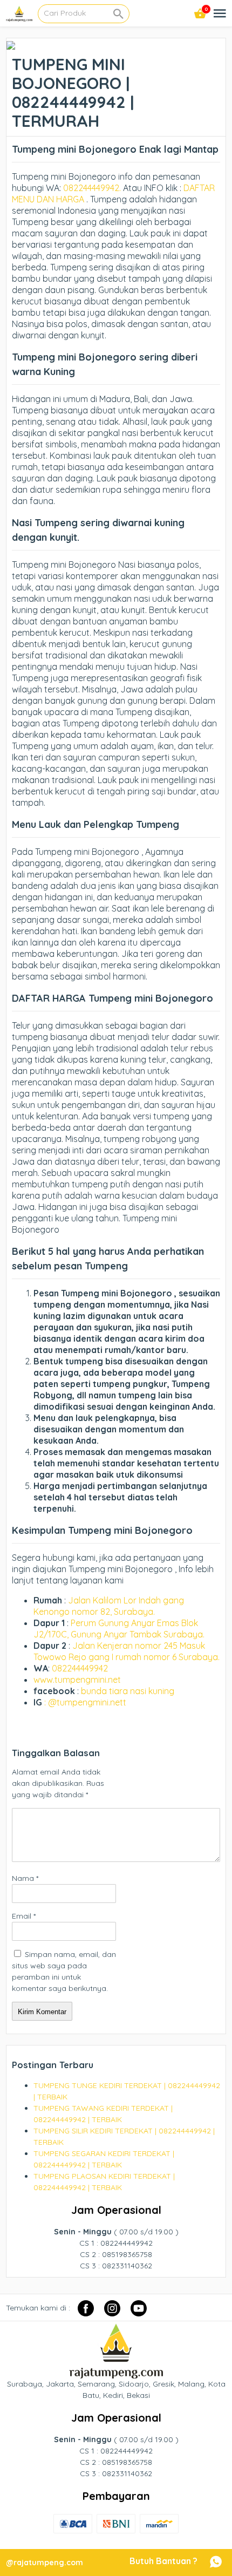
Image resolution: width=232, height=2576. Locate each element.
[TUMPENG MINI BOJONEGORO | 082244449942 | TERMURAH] (11, 44)
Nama (25, 1878)
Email (24, 1916)
